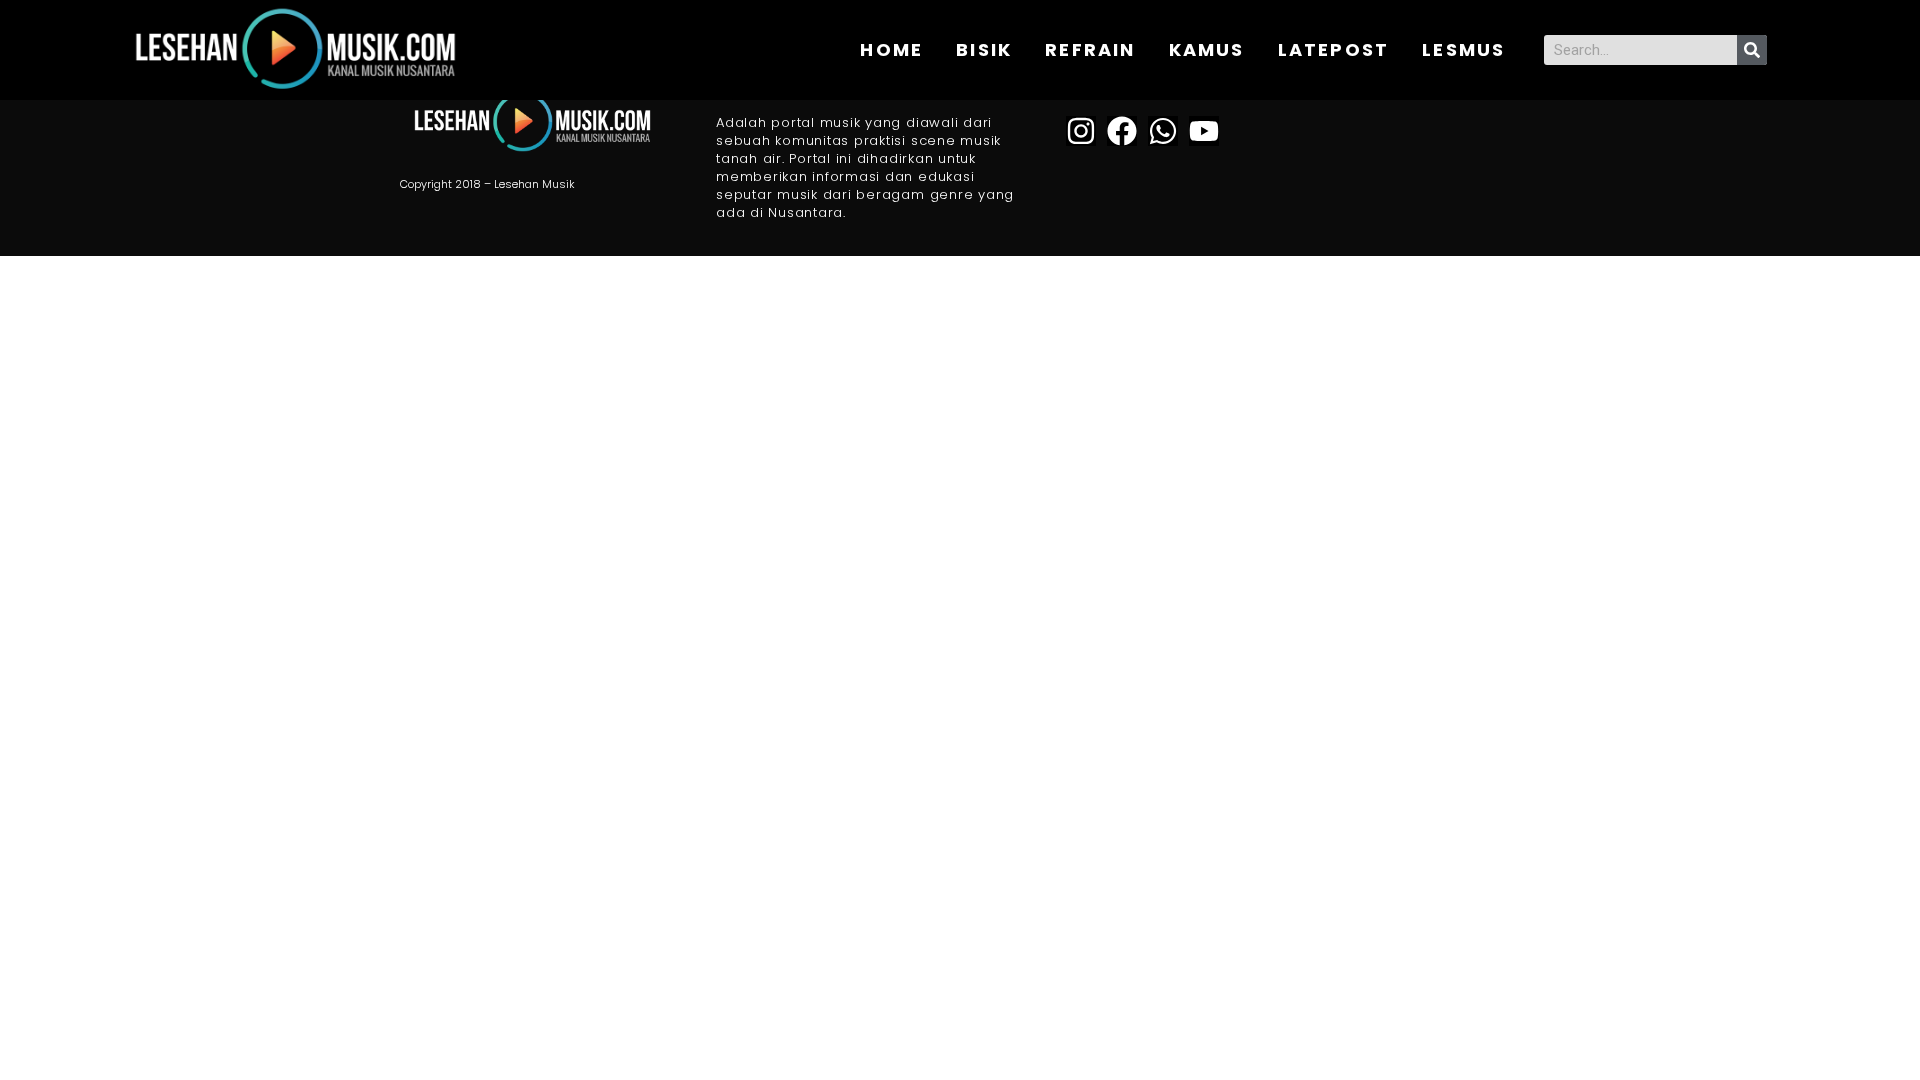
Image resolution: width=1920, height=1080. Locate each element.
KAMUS (1207, 49)
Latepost (1334, 49)
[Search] (1752, 50)
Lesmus (1463, 49)
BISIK (984, 49)
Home (891, 49)
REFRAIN (1090, 49)
